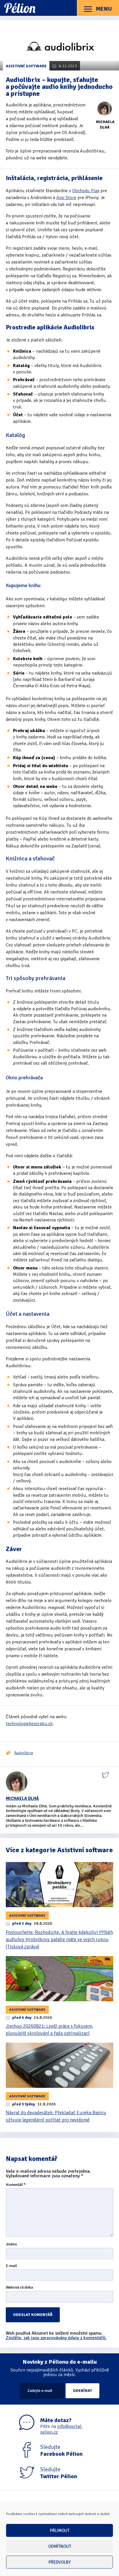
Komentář (16, 2185)
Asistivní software (26, 66)
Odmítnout (60, 2546)
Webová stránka (19, 2288)
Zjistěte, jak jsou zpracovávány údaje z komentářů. (56, 2338)
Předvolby (60, 2562)
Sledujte (61, 2451)
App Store (66, 198)
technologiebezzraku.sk (29, 1724)
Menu (103, 9)
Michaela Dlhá (22, 1798)
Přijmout (60, 2531)
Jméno (11, 2244)
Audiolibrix (24, 1753)
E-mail (11, 2266)
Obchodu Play (86, 191)
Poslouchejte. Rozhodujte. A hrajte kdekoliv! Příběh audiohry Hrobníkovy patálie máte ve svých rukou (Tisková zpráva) (59, 1940)
